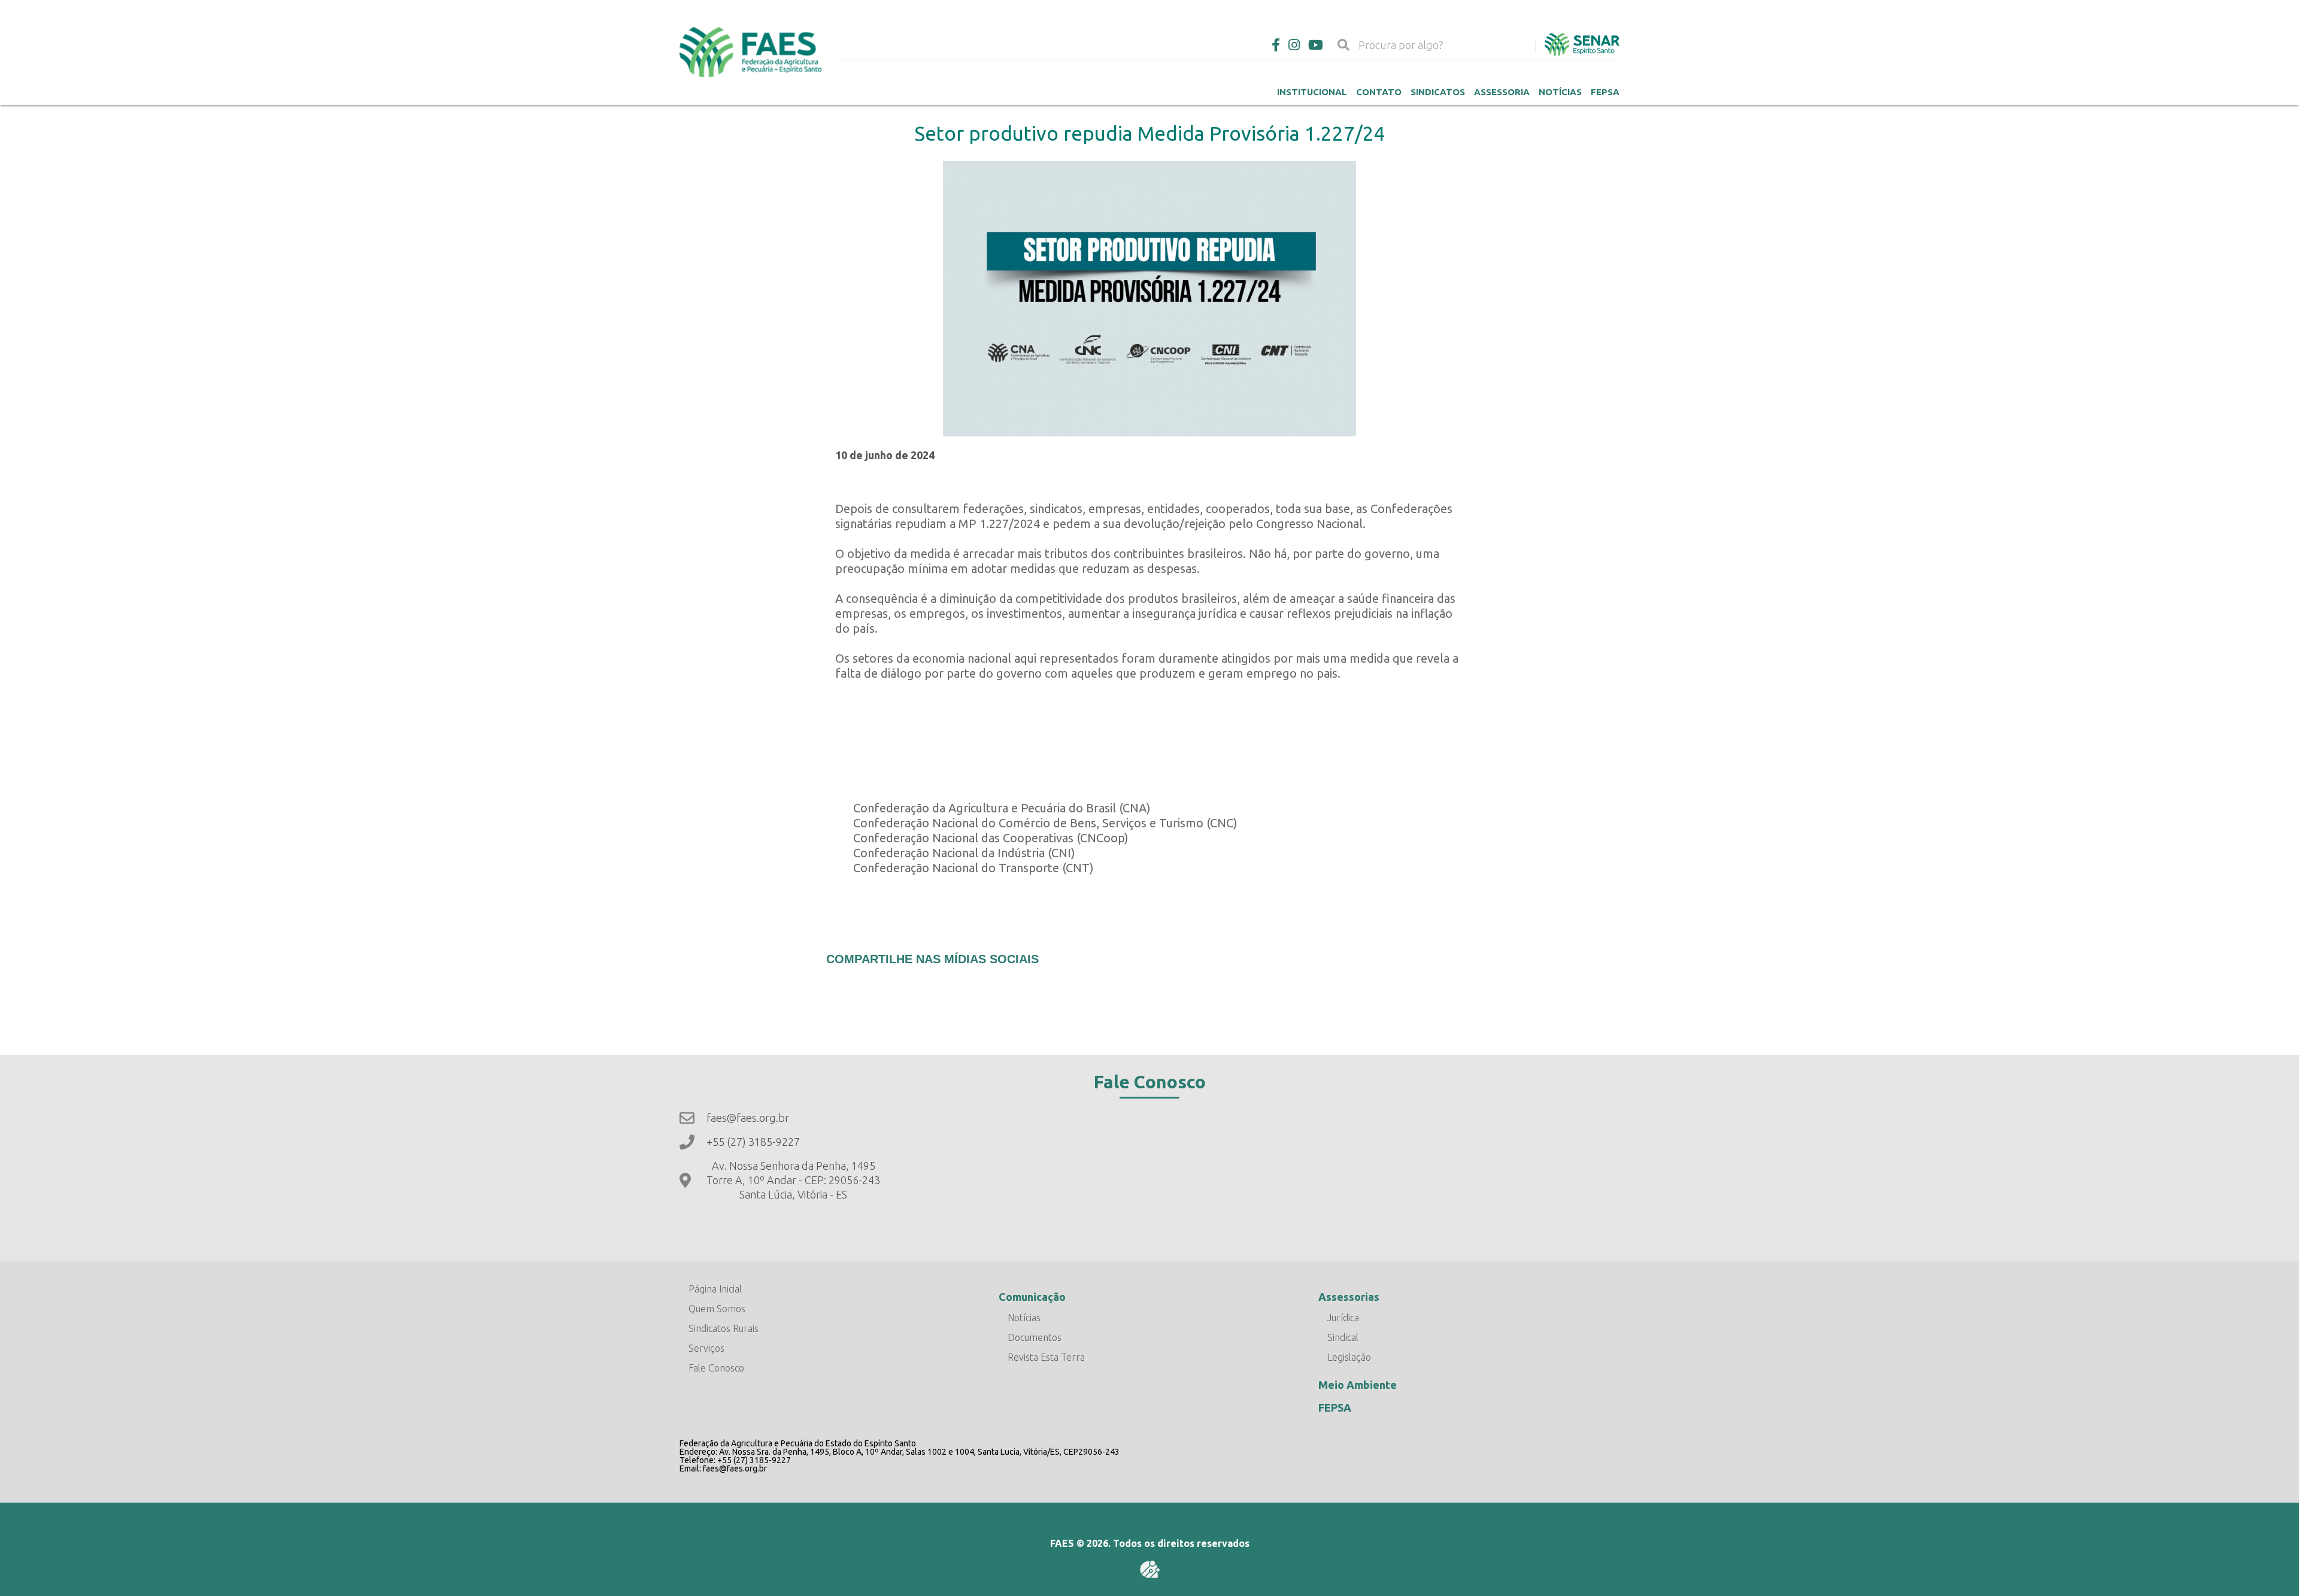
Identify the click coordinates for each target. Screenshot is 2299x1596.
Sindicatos (1438, 92)
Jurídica (1343, 1318)
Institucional (1312, 92)
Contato (1379, 92)
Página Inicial (715, 1289)
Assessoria (1502, 92)
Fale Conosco (716, 1368)
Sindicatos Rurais (724, 1328)
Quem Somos (717, 1309)
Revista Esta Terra (1046, 1357)
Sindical (1343, 1337)
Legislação (1349, 1357)
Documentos (1035, 1337)
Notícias (1560, 92)
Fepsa (1605, 92)
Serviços (706, 1348)
